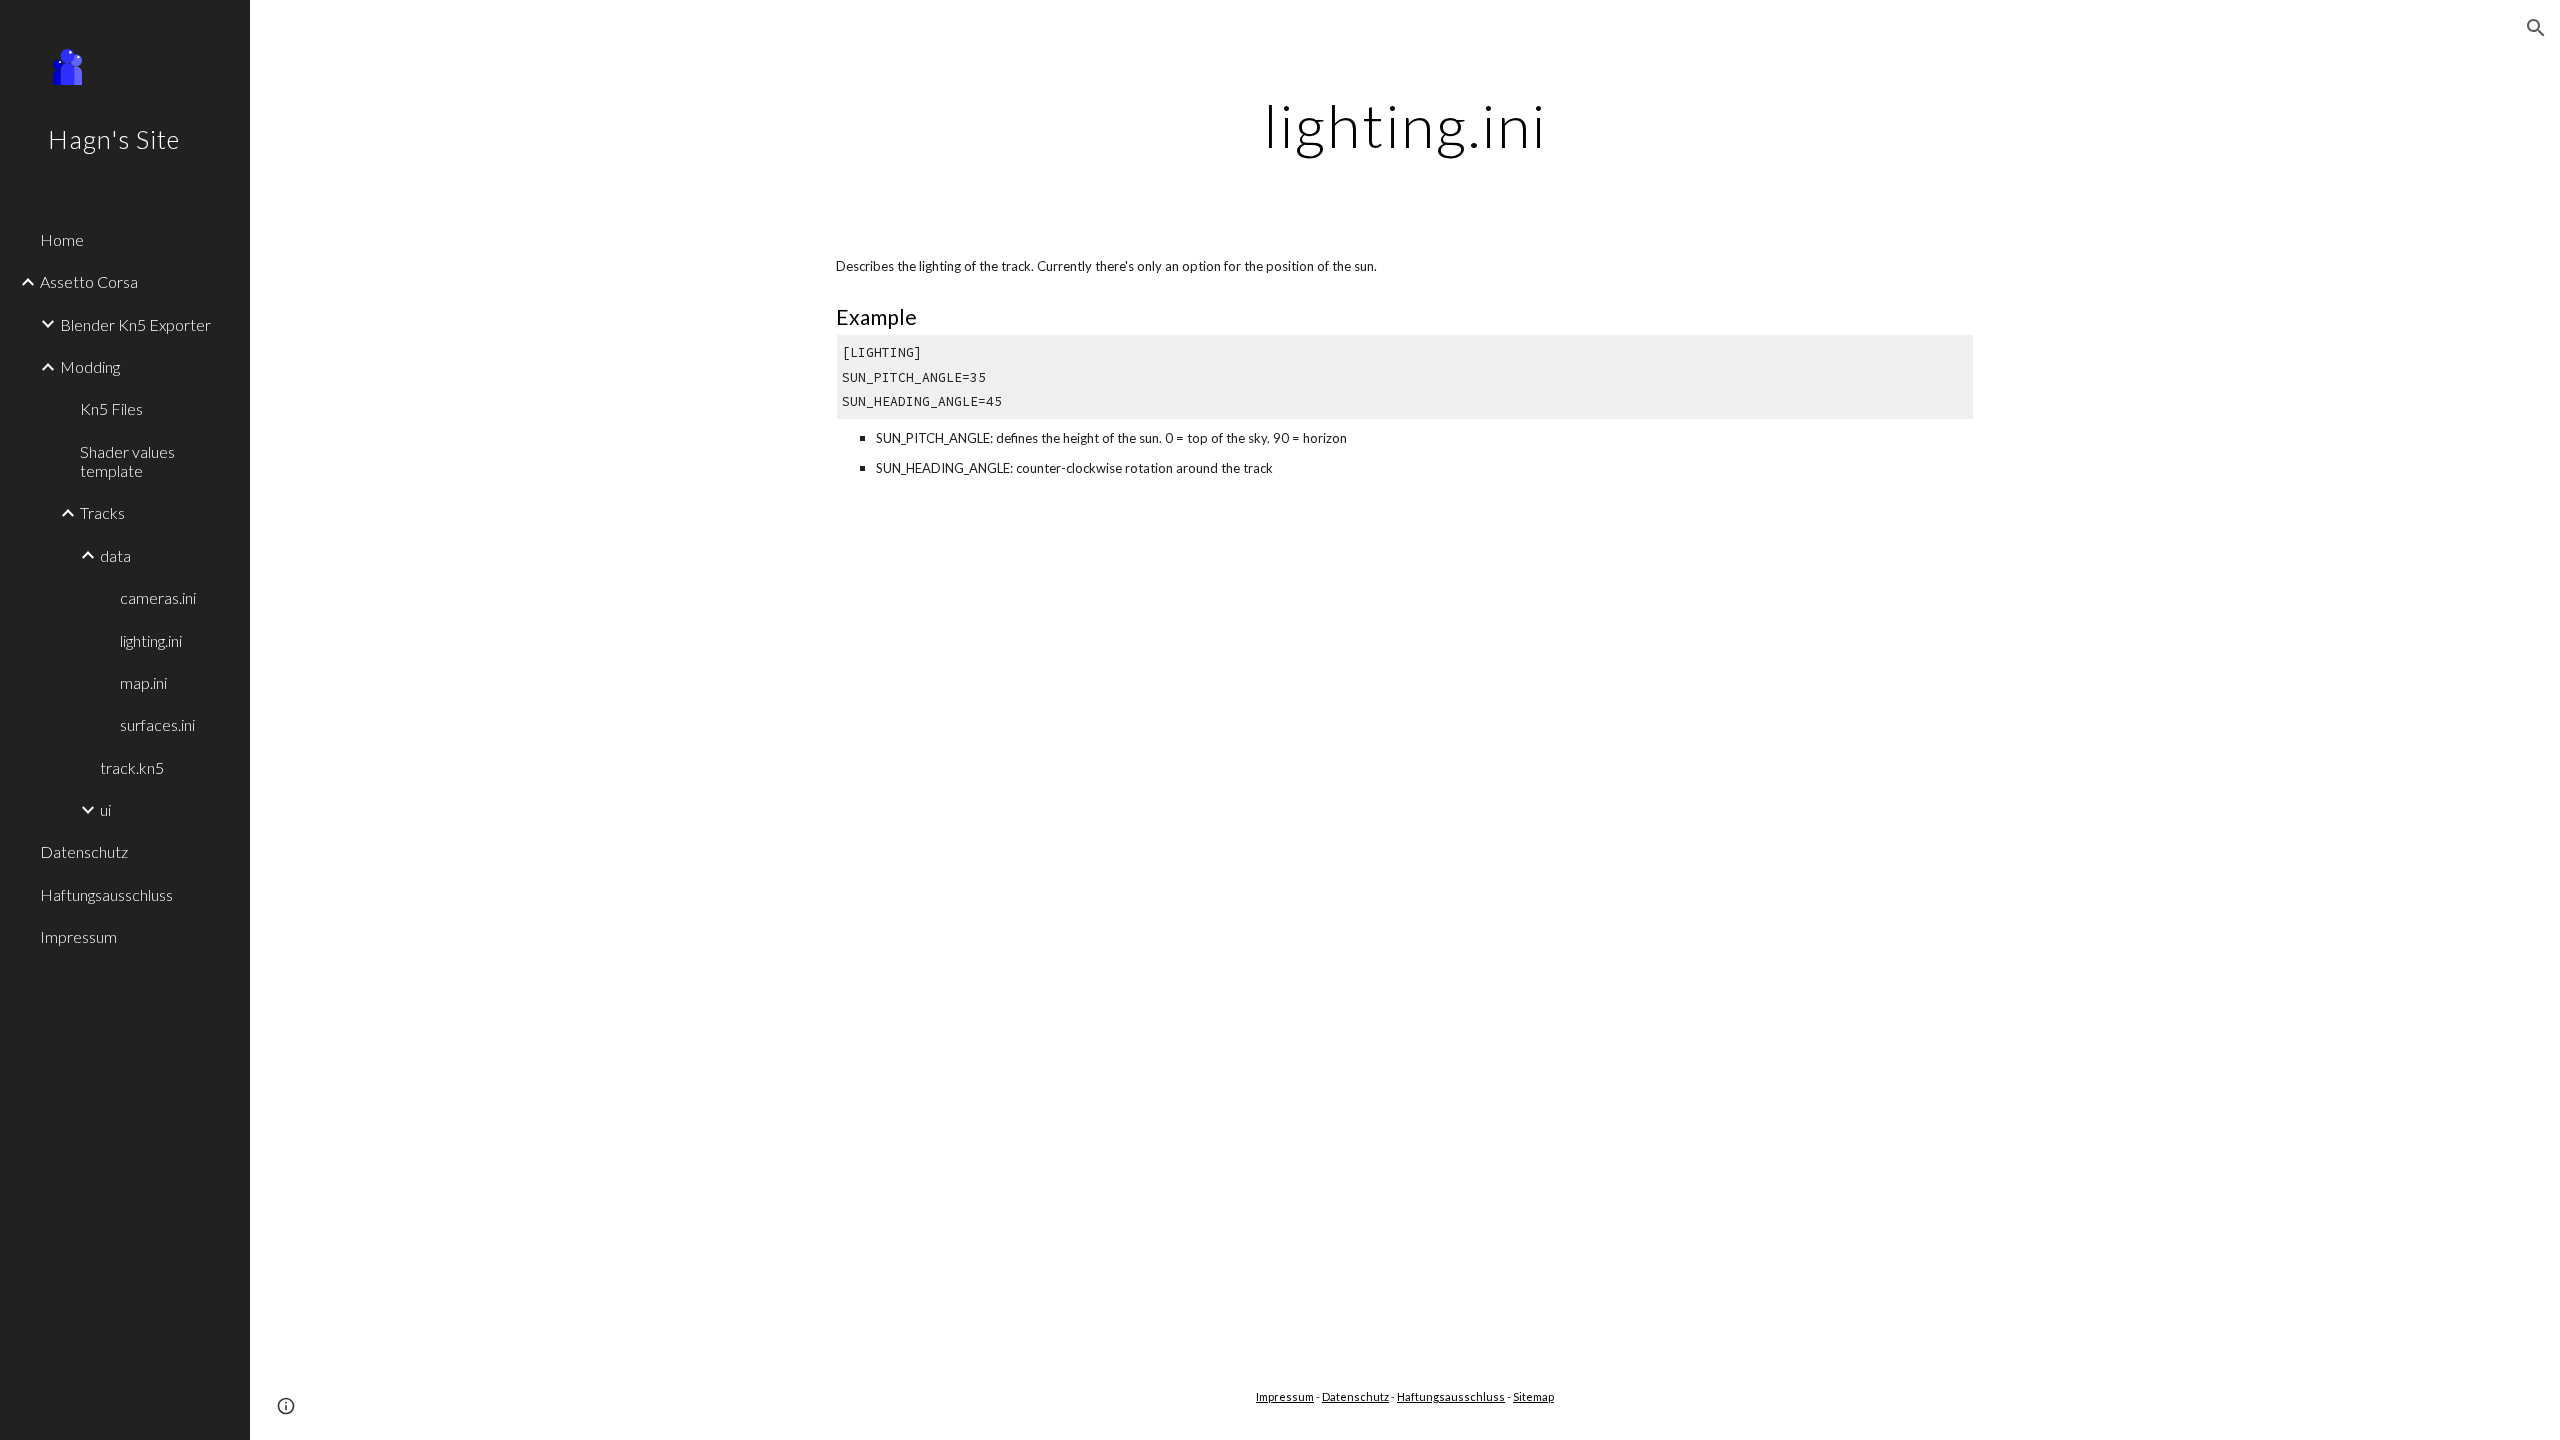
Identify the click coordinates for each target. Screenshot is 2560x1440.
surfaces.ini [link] (157, 724)
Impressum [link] (78, 936)
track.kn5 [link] (132, 767)
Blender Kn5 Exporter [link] (135, 324)
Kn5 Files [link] (111, 408)
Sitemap (1533, 1396)
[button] (2536, 28)
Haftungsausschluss (1451, 1396)
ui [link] (105, 809)
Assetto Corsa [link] (89, 281)
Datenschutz (1355, 1396)
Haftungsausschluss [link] (106, 894)
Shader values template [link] (127, 461)
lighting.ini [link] (151, 640)
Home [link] (62, 239)
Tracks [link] (102, 512)
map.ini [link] (143, 682)
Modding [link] (90, 366)
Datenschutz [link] (84, 851)
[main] (1405, 125)
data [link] (115, 555)
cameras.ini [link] (158, 597)
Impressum (1285, 1396)
